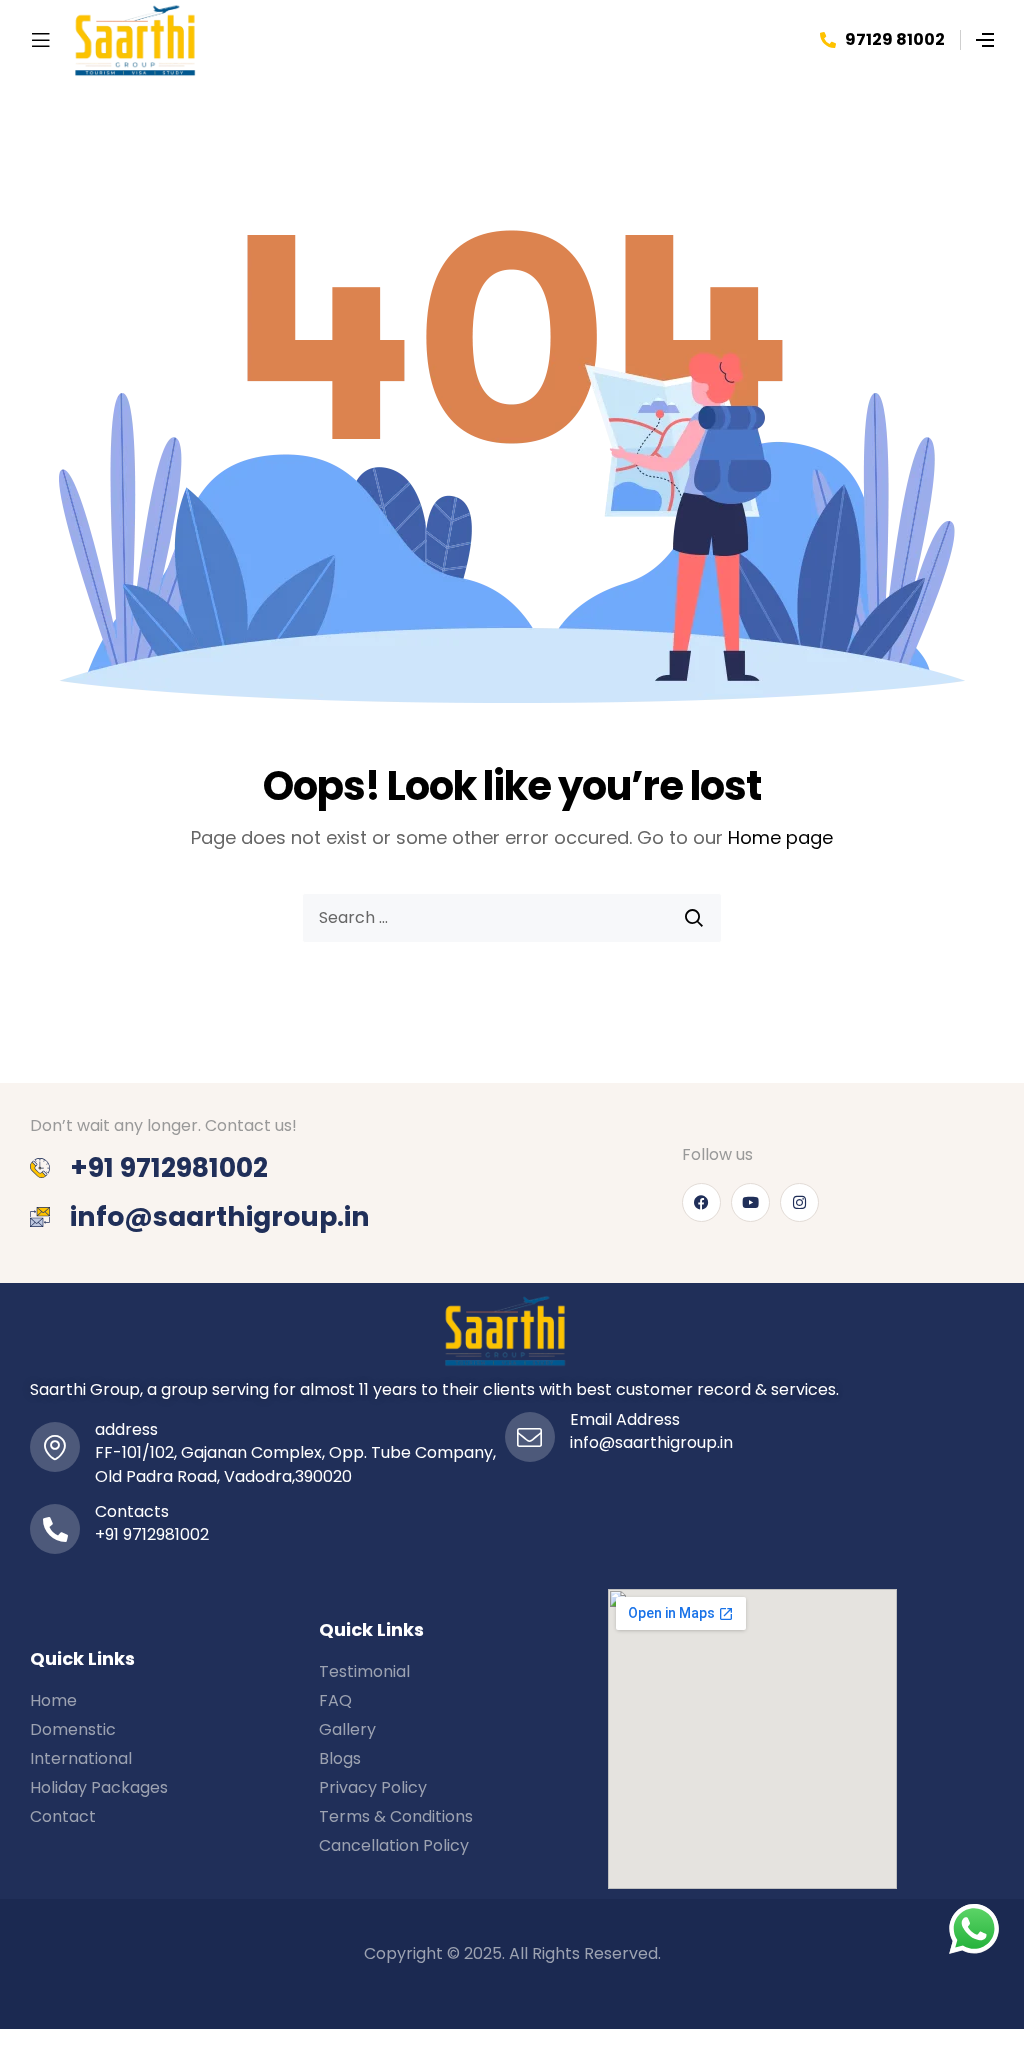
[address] (55, 1447)
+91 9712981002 (152, 1534)
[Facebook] (701, 1202)
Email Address (625, 1419)
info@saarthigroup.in (651, 1442)
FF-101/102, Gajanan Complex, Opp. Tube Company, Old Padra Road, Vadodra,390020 (295, 1464)
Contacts (132, 1511)
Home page (780, 837)
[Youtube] (750, 1202)
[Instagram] (799, 1202)
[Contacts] (55, 1529)
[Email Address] (530, 1437)
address (126, 1429)
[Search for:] (512, 918)
